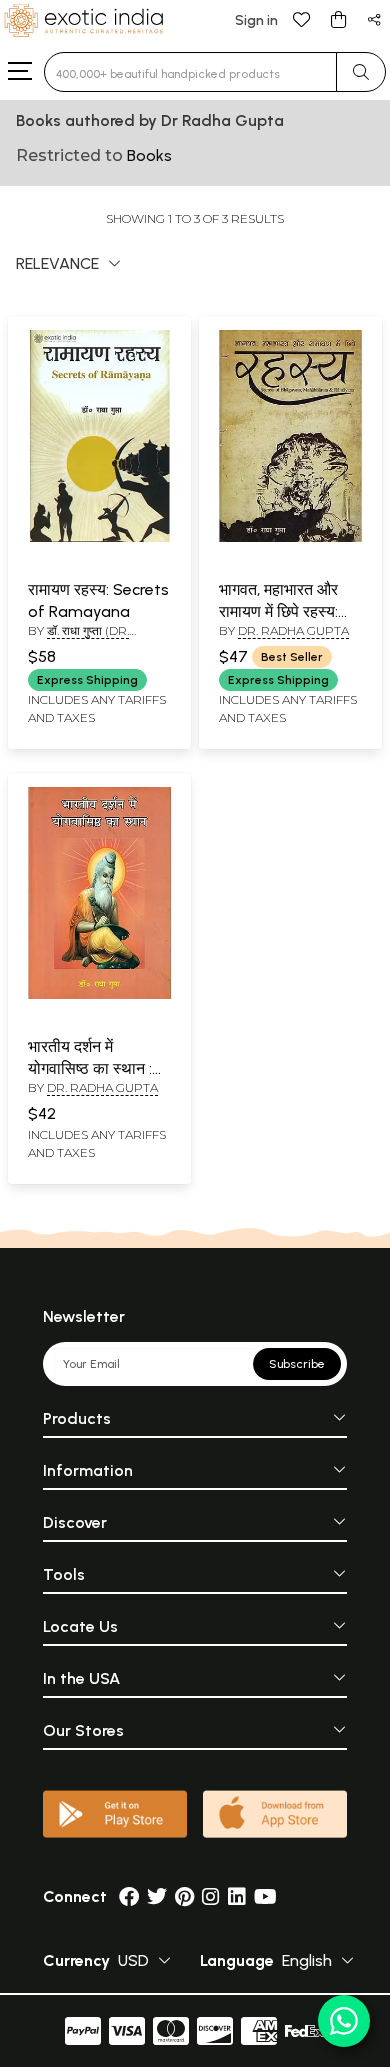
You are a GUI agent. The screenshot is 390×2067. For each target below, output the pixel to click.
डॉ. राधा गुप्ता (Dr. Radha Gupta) (78, 639)
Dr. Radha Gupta (293, 630)
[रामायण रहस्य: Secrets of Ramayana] (99, 538)
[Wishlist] (302, 18)
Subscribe (297, 1364)
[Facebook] (129, 1896)
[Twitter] (157, 1896)
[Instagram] (211, 1896)
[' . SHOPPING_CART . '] (338, 18)
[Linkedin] (237, 1896)
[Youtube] (265, 1896)
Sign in (256, 20)
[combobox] (190, 72)
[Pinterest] (184, 1896)
